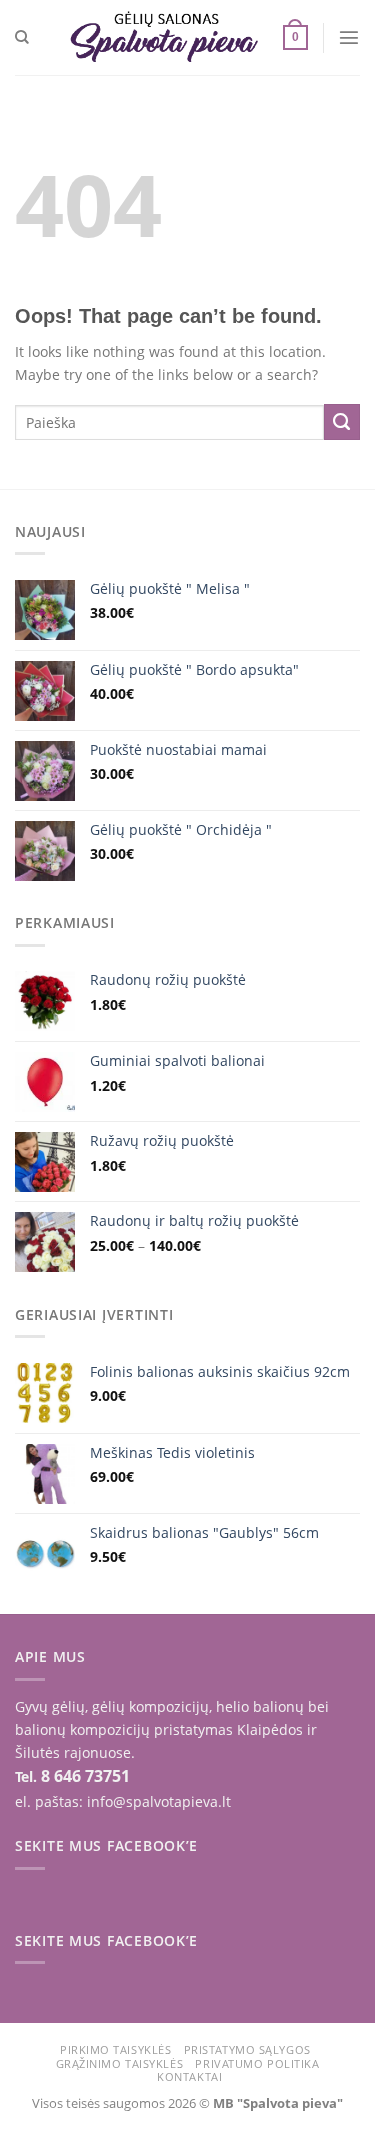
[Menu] (349, 37)
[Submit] (342, 422)
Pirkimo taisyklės (115, 2049)
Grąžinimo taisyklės (119, 2063)
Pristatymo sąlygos (247, 2049)
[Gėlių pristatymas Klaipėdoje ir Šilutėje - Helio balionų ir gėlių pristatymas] (164, 37)
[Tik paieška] (22, 37)
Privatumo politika (257, 2063)
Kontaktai (189, 2076)
